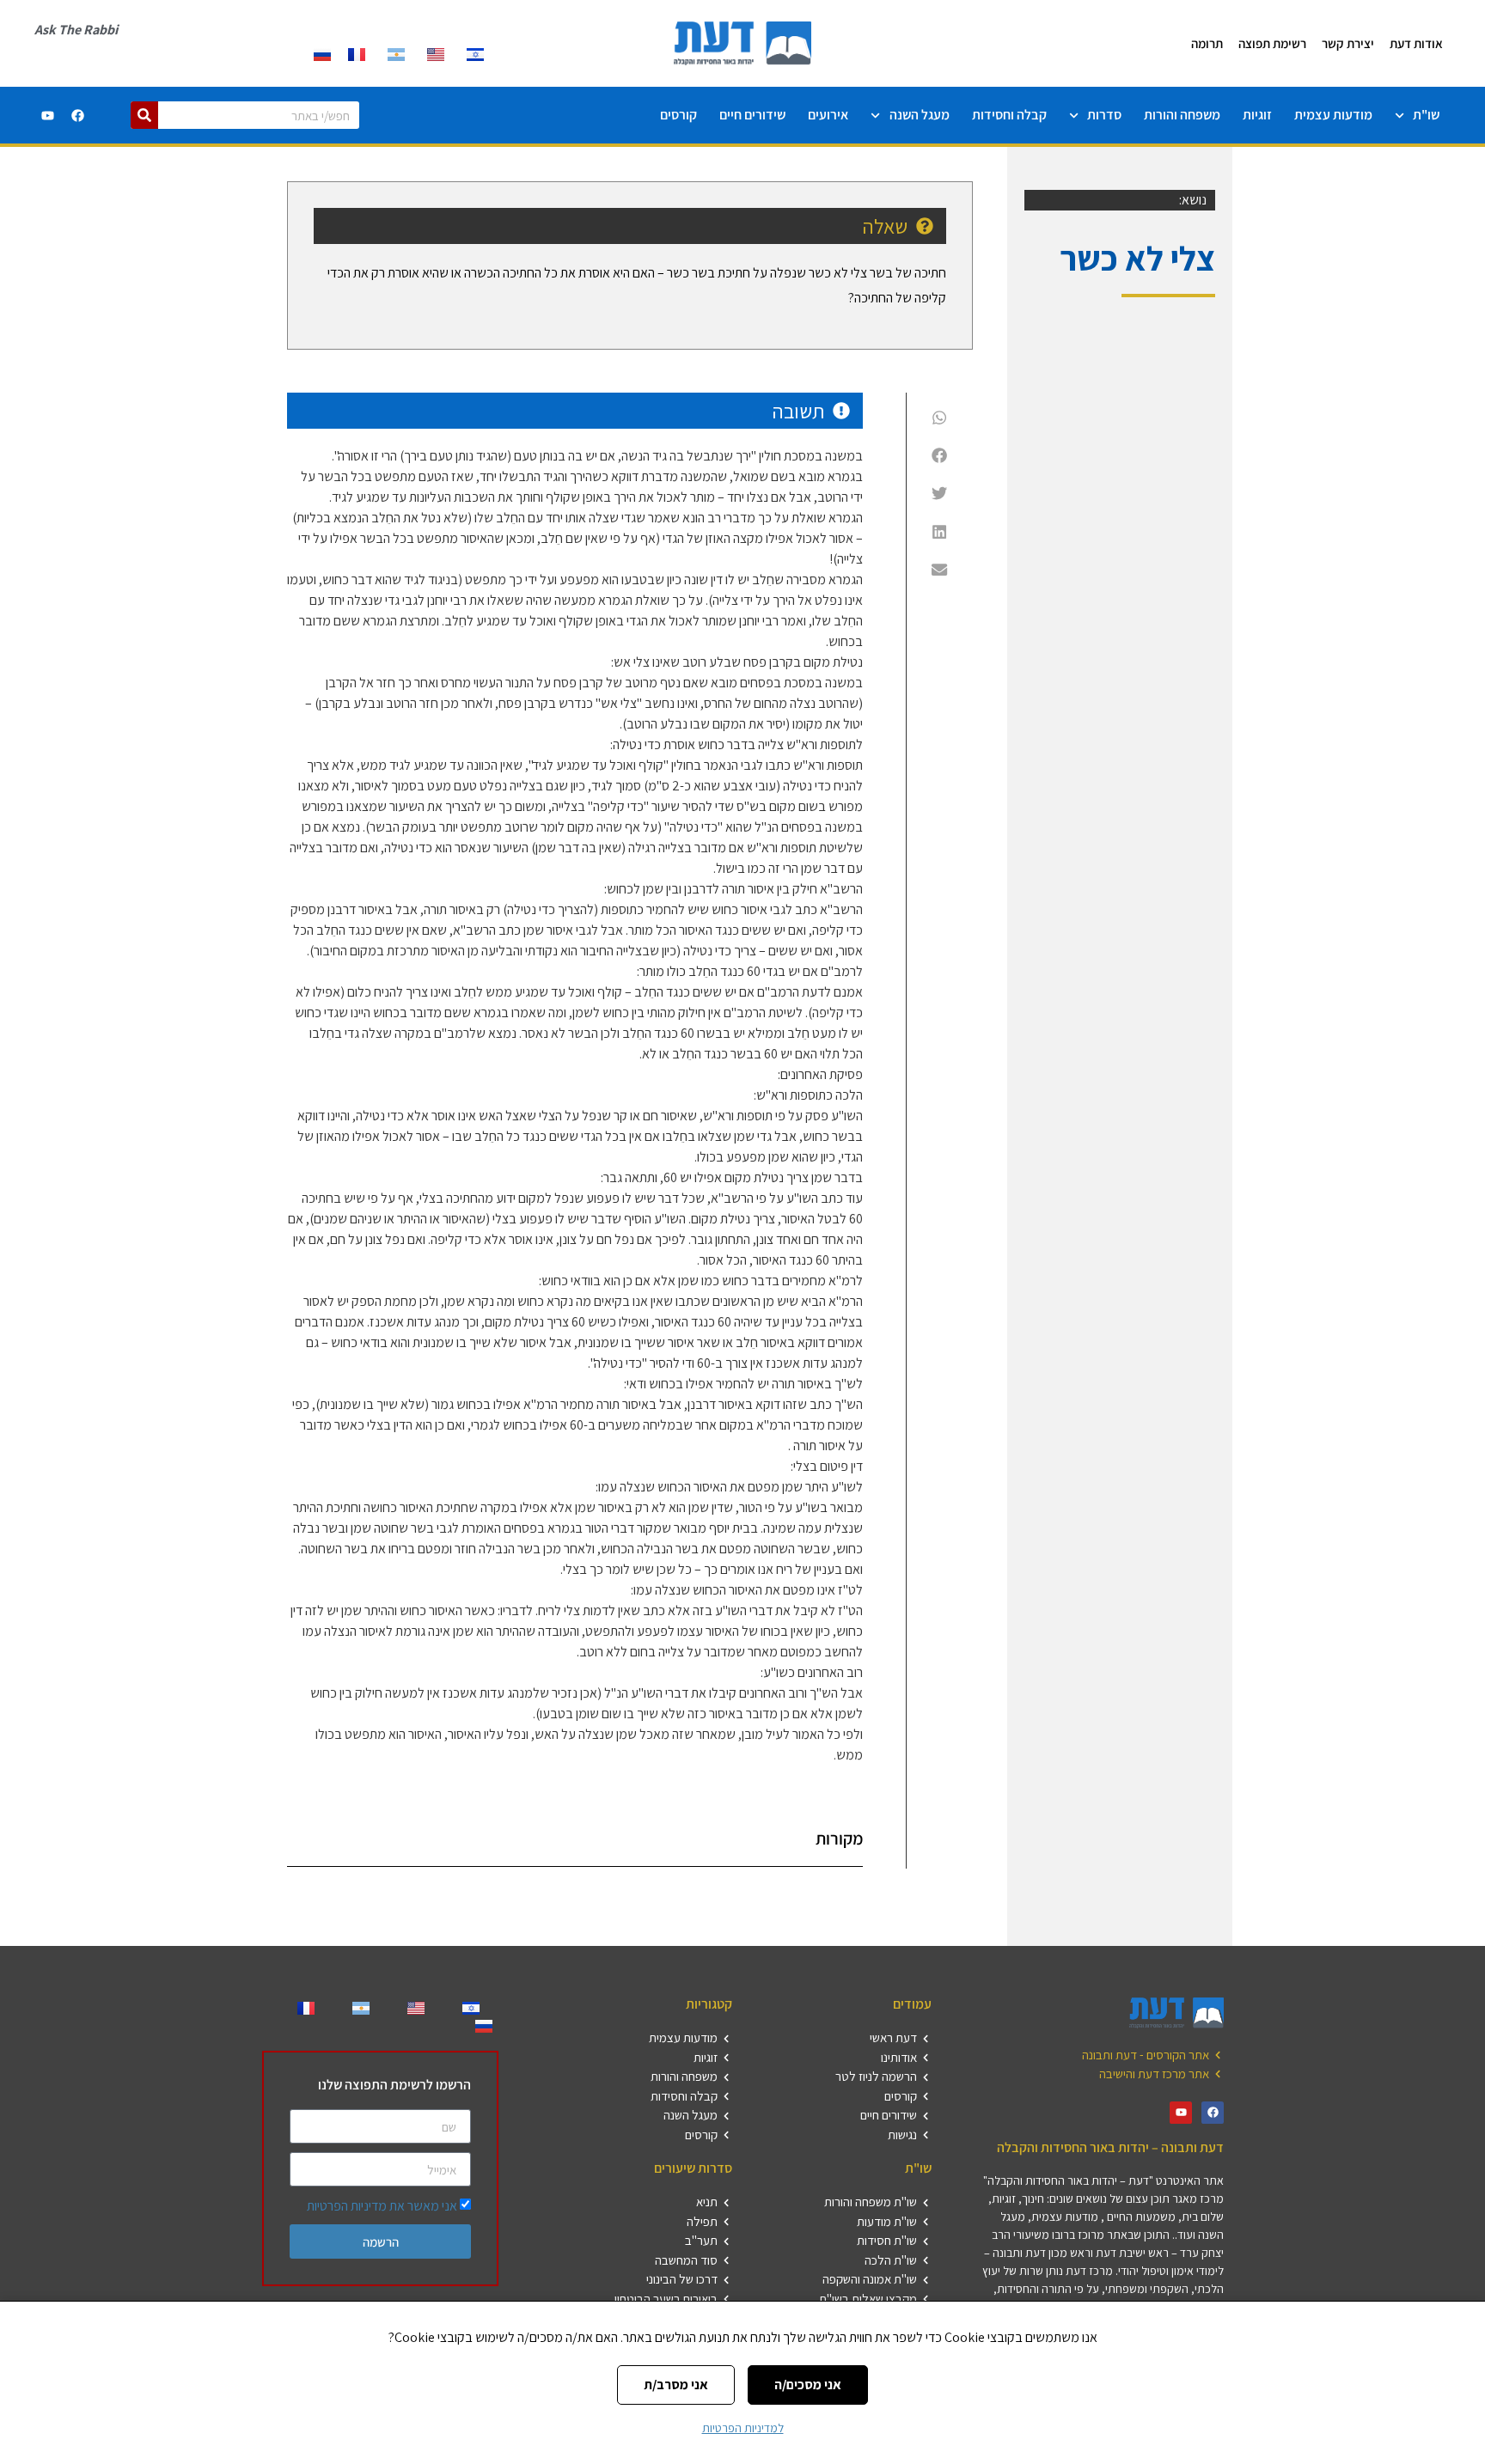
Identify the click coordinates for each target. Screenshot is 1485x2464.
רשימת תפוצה (1272, 43)
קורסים (678, 115)
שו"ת (1426, 115)
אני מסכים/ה (808, 2385)
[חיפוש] (144, 115)
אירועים (828, 115)
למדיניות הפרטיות (743, 2428)
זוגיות (1257, 115)
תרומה (1207, 43)
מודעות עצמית (1333, 115)
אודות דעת (1416, 43)
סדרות (1104, 115)
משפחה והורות (1182, 115)
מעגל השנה (920, 115)
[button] (940, 417)
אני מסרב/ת (676, 2385)
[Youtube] (47, 115)
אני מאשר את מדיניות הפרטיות (382, 2206)
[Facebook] (77, 115)
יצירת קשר (1348, 43)
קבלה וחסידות (1009, 115)
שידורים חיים (752, 115)
